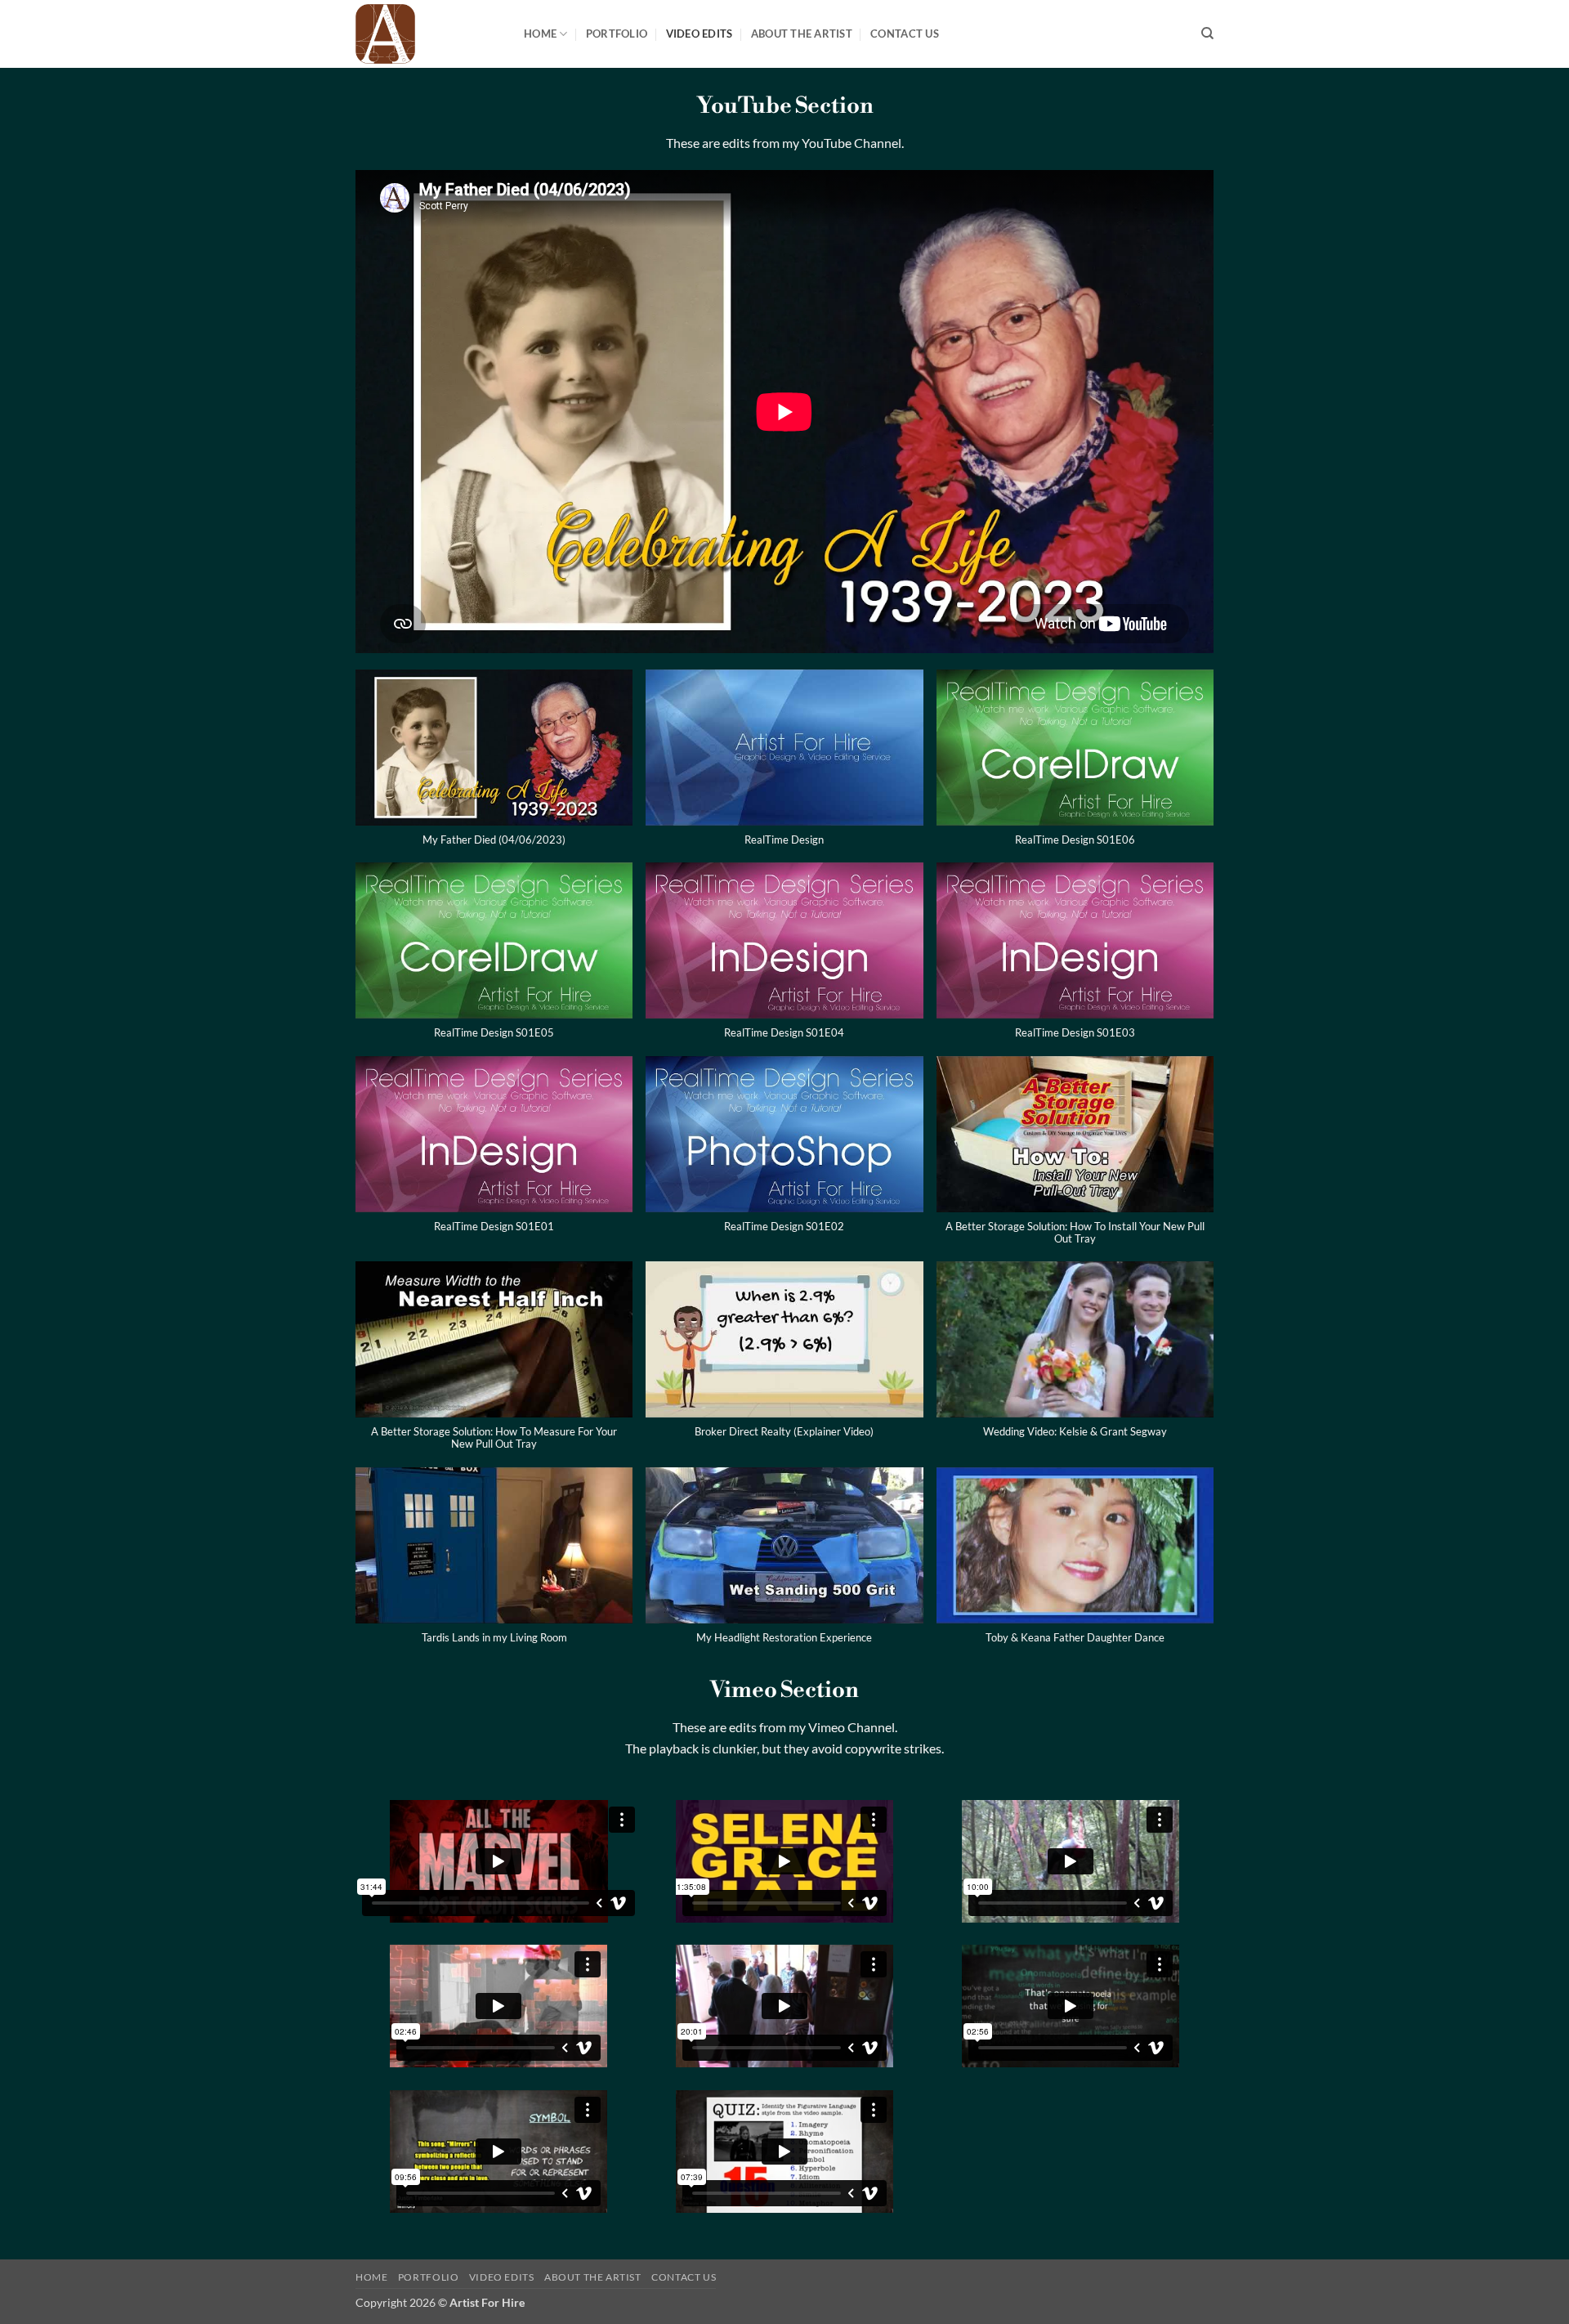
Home (540, 34)
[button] (494, 766)
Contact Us (905, 34)
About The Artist (802, 34)
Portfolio (617, 34)
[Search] (1207, 34)
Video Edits (700, 34)
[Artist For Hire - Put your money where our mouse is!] (427, 34)
